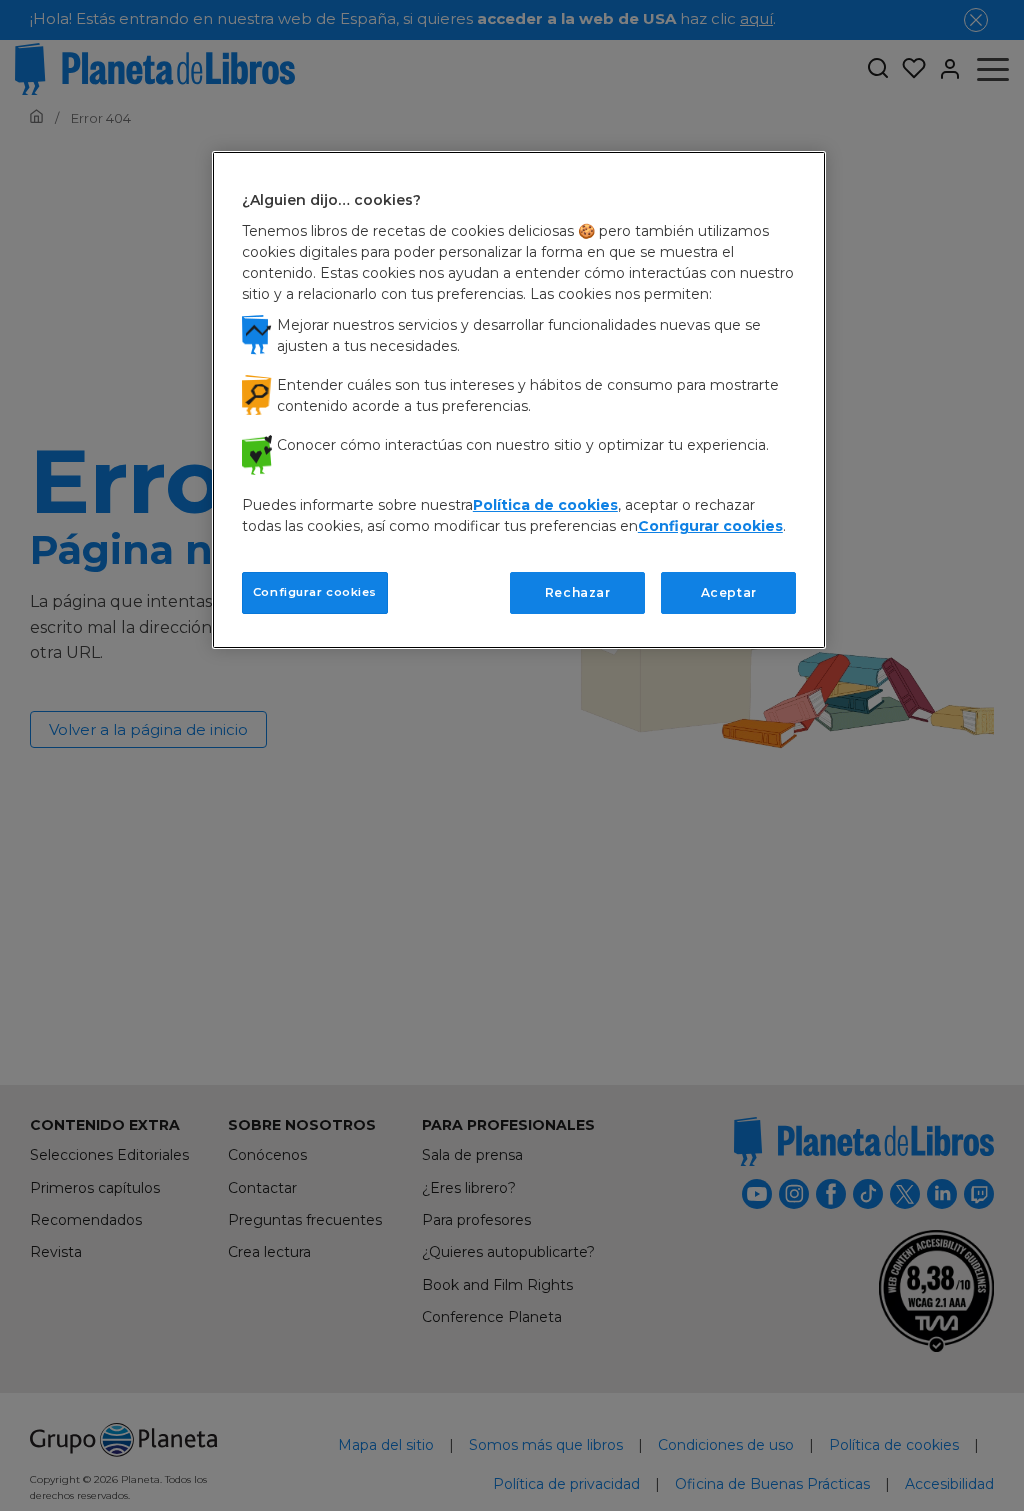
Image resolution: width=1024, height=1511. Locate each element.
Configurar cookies (315, 592)
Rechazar (578, 592)
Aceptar (729, 592)
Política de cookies (545, 505)
